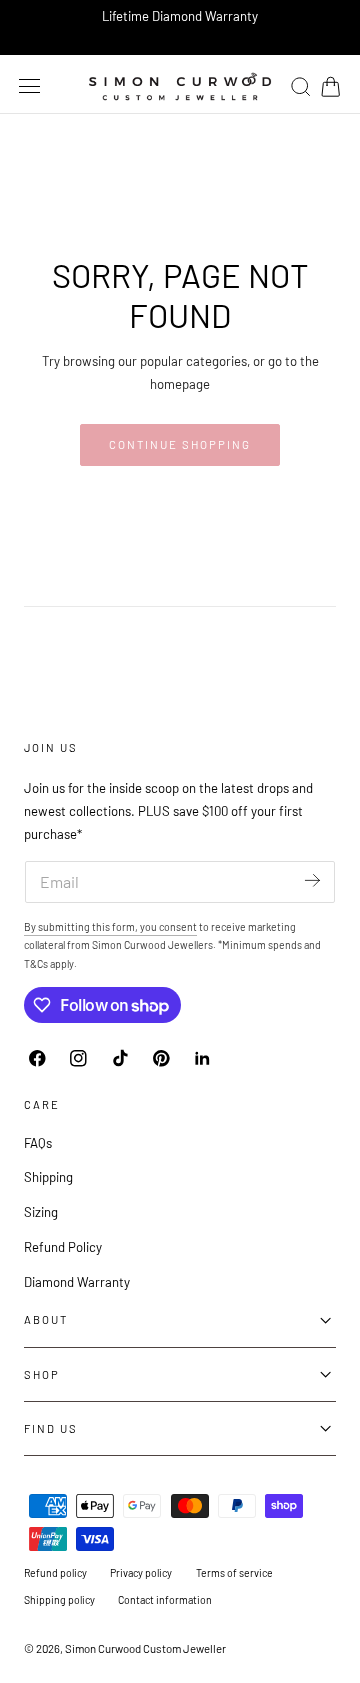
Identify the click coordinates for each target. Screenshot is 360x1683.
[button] (30, 86)
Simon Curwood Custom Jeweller (145, 1648)
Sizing (41, 1212)
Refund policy (55, 1572)
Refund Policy (63, 1247)
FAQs (38, 1143)
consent (178, 926)
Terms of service (234, 1572)
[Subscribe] (312, 880)
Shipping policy (59, 1599)
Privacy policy (141, 1572)
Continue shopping (180, 444)
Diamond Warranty (77, 1282)
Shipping (48, 1177)
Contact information (165, 1599)
